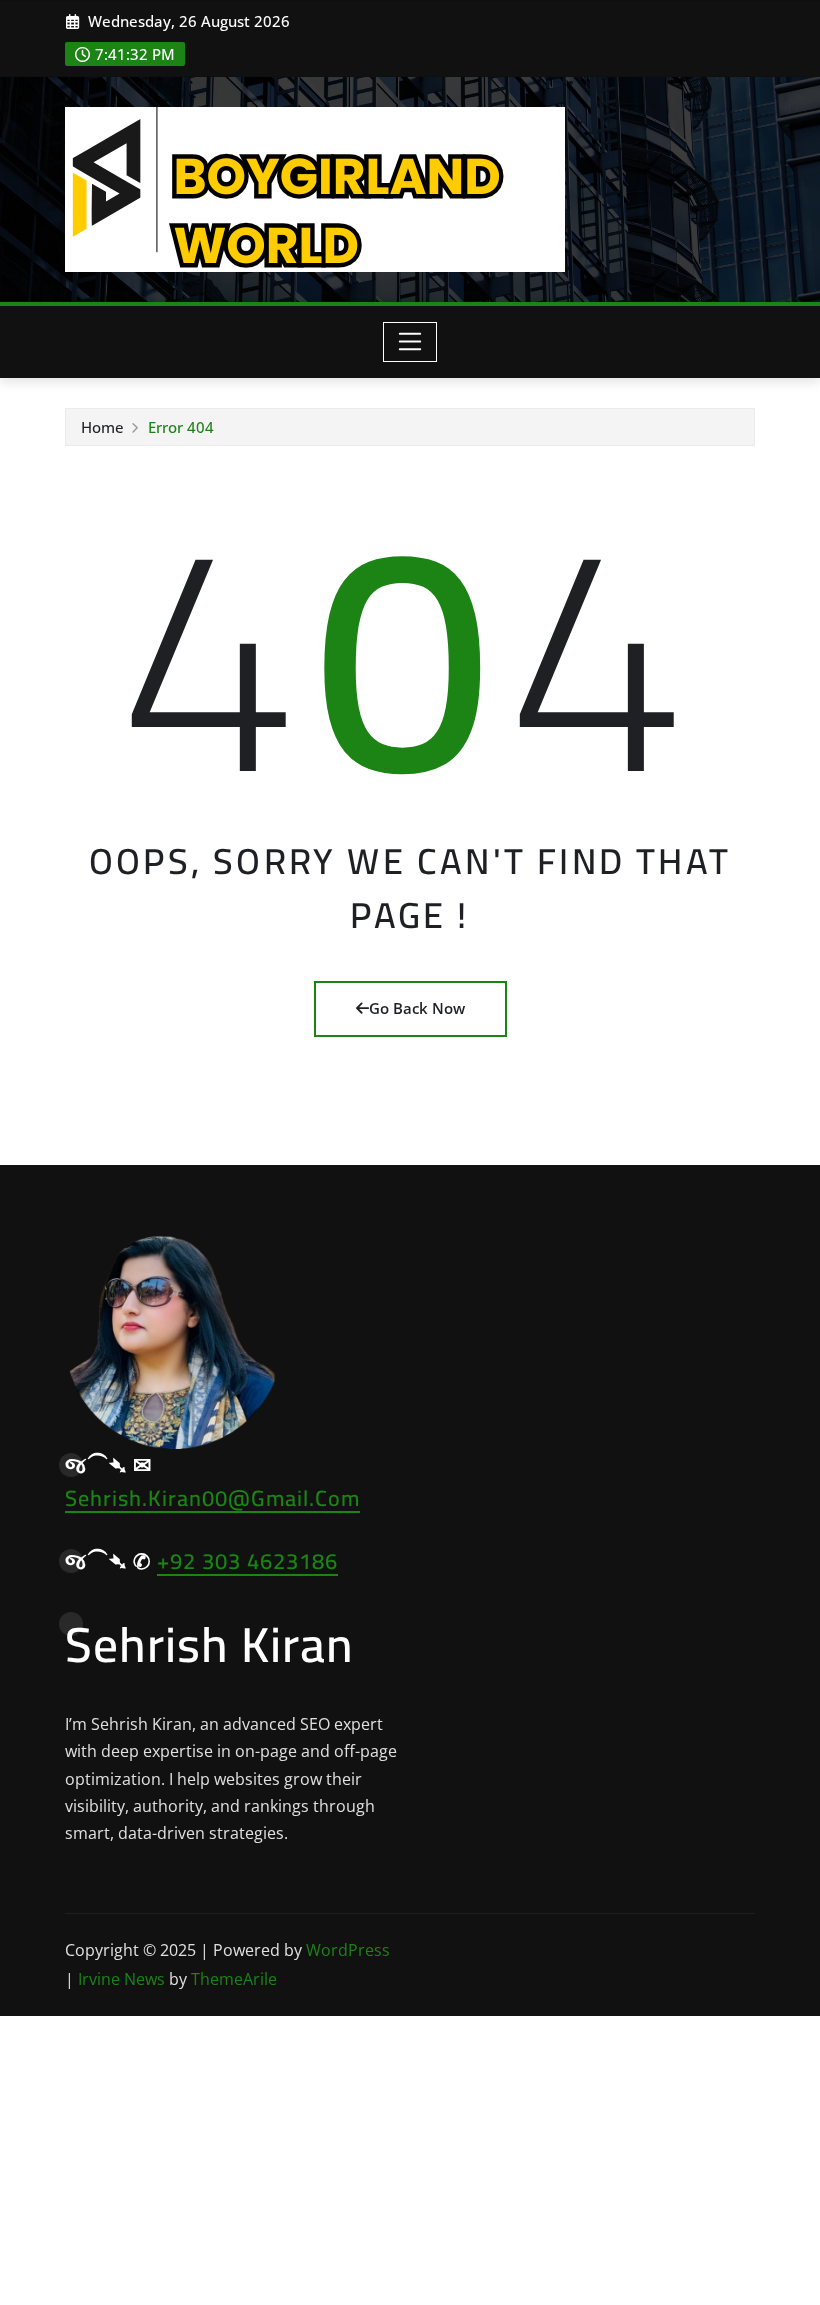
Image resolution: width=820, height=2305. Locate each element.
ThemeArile (234, 1979)
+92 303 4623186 (247, 1561)
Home (102, 427)
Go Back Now (417, 1008)
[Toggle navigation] (410, 342)
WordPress (348, 1950)
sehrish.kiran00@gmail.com (212, 1498)
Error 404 (181, 427)
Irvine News (121, 1979)
